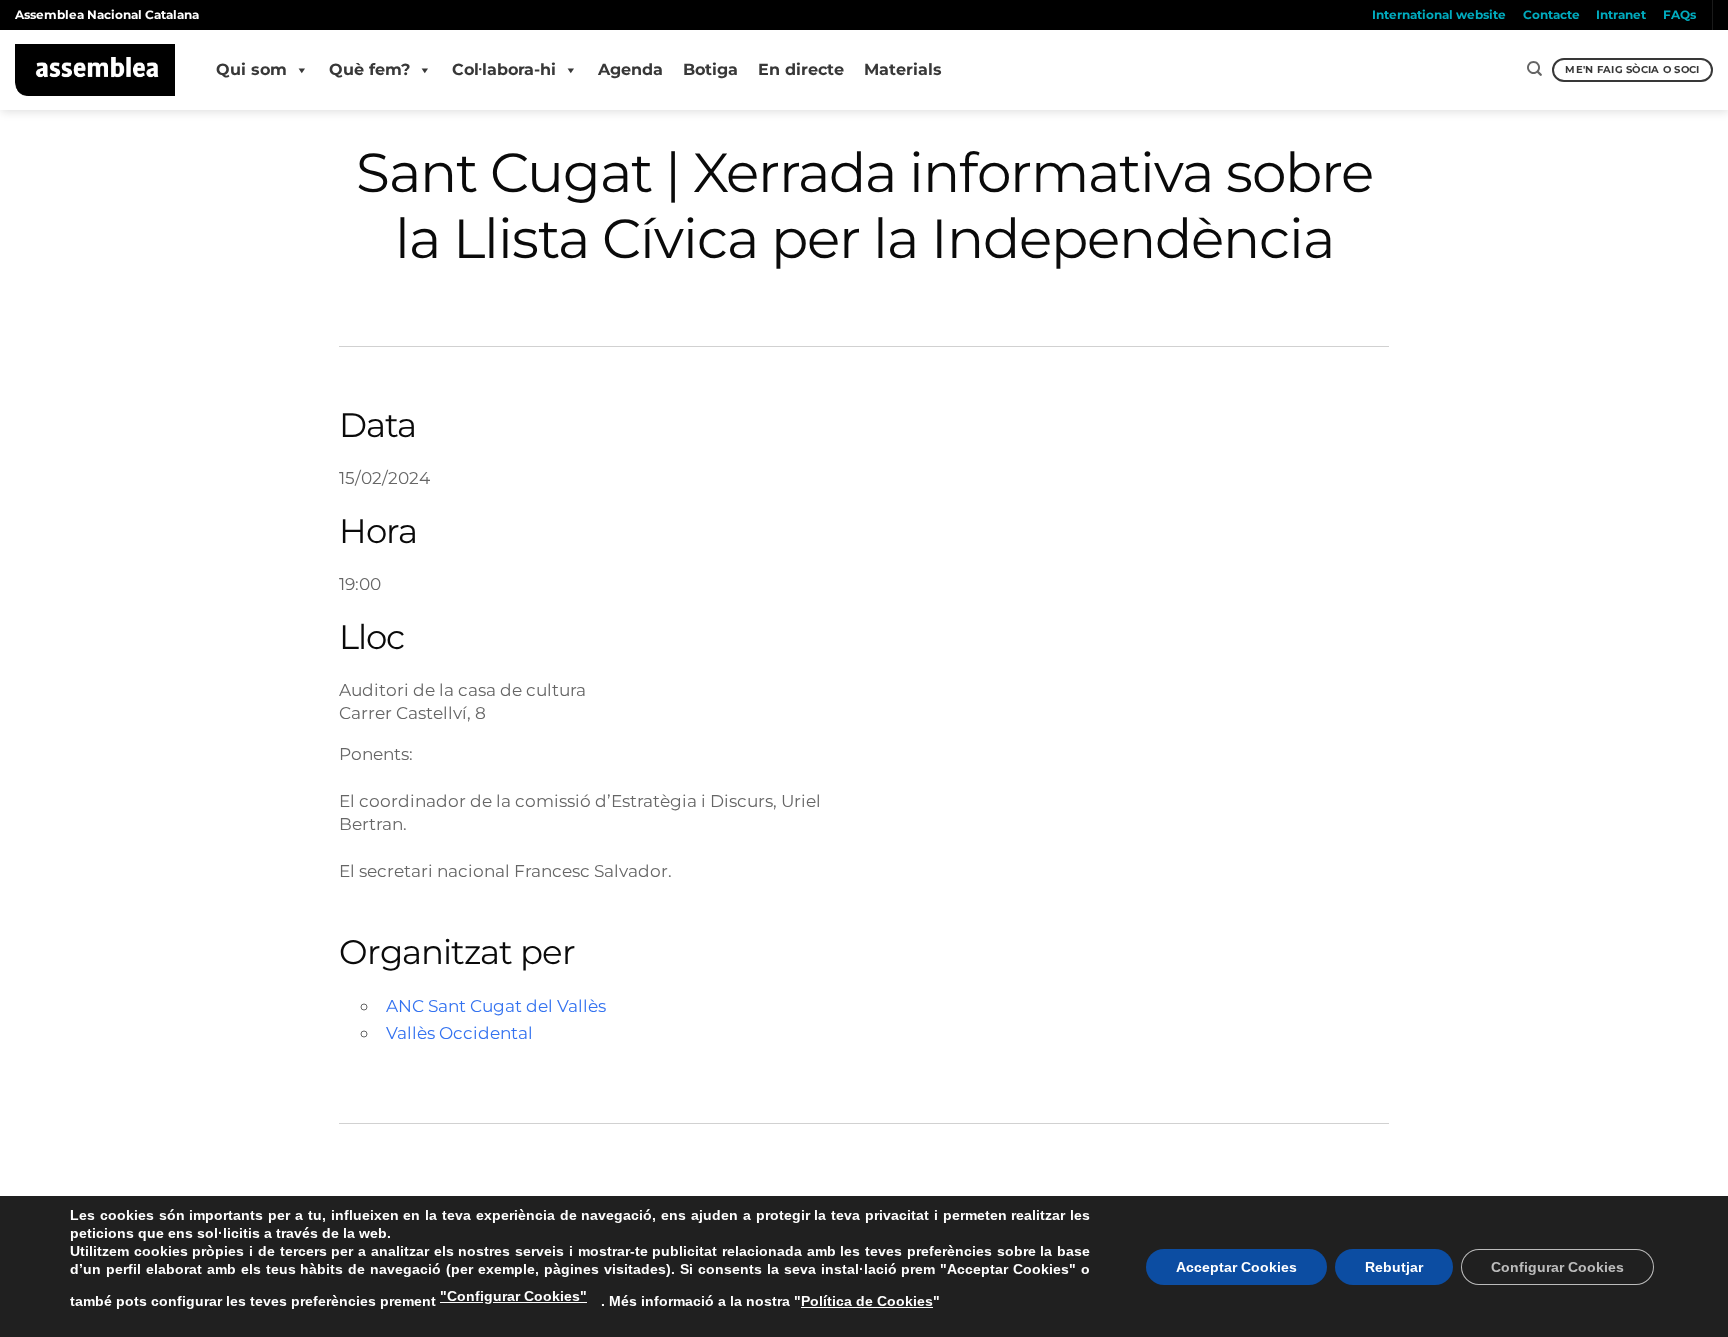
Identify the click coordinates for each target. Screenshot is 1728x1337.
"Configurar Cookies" (513, 1296)
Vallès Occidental (459, 1032)
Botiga (710, 69)
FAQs (1679, 14)
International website (1439, 14)
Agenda (630, 69)
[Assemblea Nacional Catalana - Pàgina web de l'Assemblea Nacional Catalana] (95, 70)
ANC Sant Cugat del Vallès (496, 1005)
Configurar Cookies (1557, 1267)
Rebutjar (1394, 1267)
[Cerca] (1534, 69)
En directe (801, 69)
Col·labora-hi (504, 69)
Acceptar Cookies (1236, 1267)
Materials (903, 69)
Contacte (1551, 14)
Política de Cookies (867, 1301)
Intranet (1621, 14)
